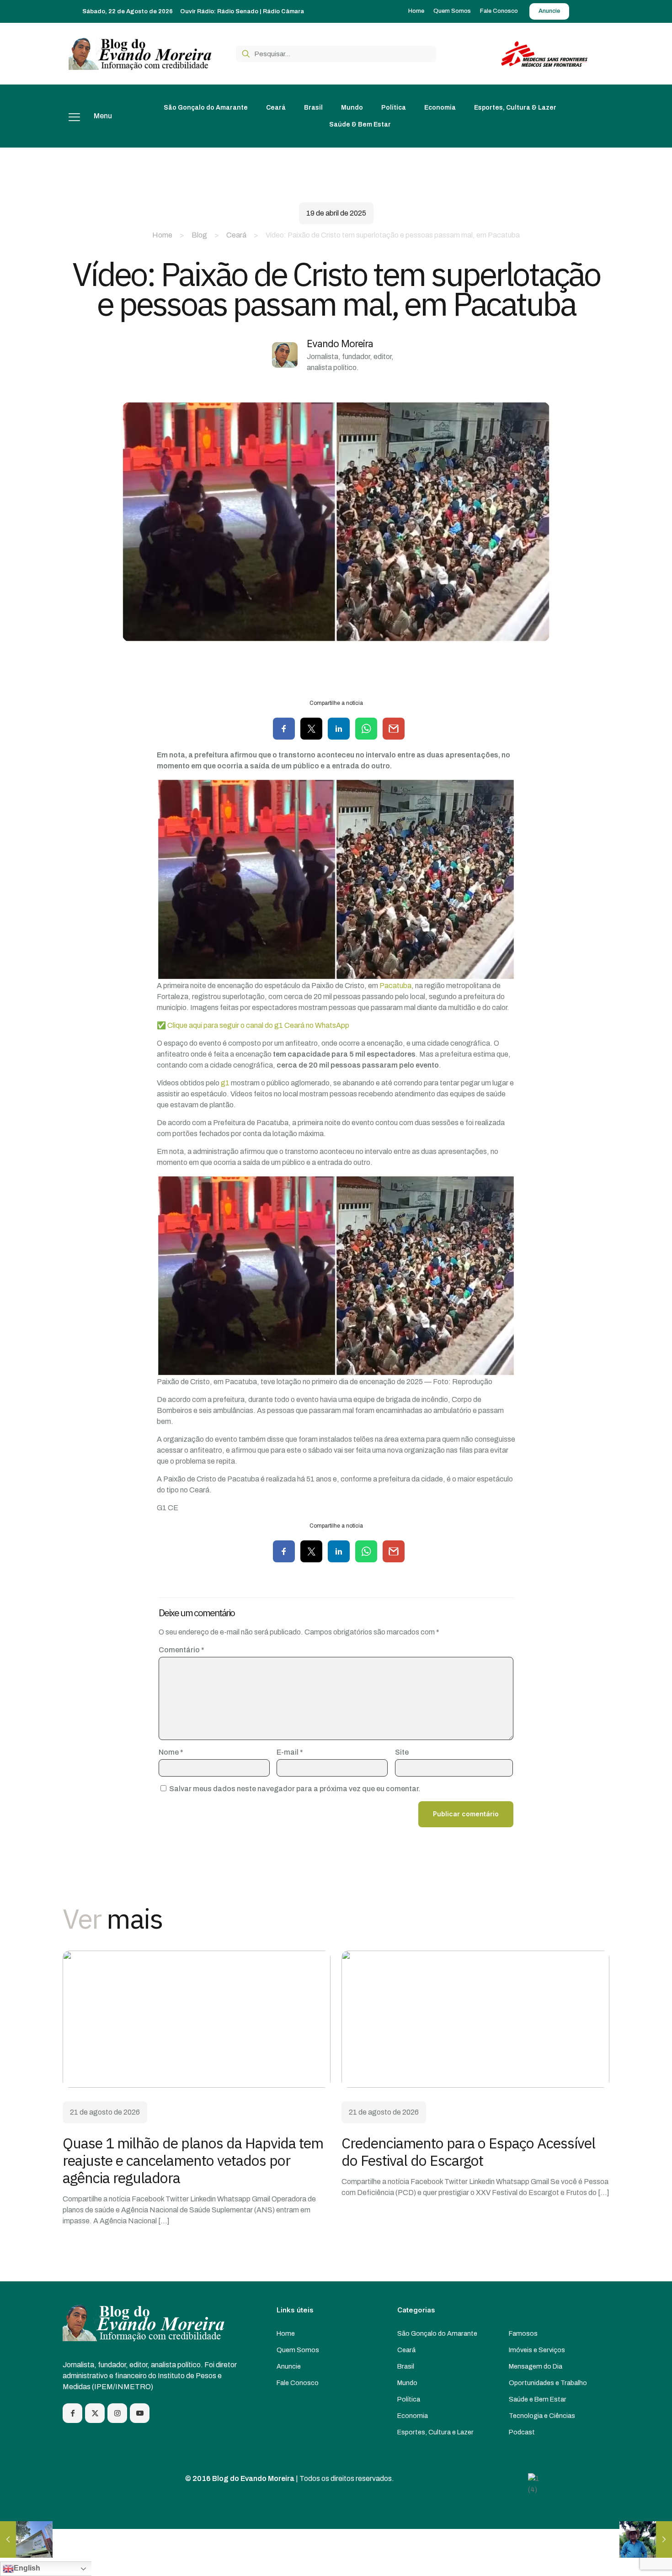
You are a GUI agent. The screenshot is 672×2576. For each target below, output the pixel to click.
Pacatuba (395, 986)
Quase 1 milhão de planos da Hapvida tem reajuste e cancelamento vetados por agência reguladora (193, 2160)
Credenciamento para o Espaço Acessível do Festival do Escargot (468, 2152)
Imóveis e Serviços (537, 2350)
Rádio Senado (238, 11)
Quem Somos (298, 2350)
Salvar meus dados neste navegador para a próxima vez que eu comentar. (295, 1789)
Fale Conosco (298, 2383)
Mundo (407, 2383)
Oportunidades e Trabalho (548, 2383)
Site (402, 1752)
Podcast (522, 2432)
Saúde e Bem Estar (538, 2399)
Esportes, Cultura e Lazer (435, 2432)
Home (162, 235)
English (27, 2568)
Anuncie (289, 2366)
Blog (199, 235)
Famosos (523, 2333)
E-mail (290, 1752)
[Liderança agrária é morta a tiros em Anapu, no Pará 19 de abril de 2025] (646, 2539)
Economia (413, 2416)
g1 (226, 1083)
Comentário (181, 1650)
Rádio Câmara (283, 11)
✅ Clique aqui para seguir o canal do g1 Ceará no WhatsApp (253, 1025)
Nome (171, 1752)
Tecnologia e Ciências (542, 2416)
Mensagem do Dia (536, 2366)
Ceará (236, 235)
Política (409, 2399)
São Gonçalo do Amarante (437, 2333)
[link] (197, 2019)
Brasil (406, 2366)
